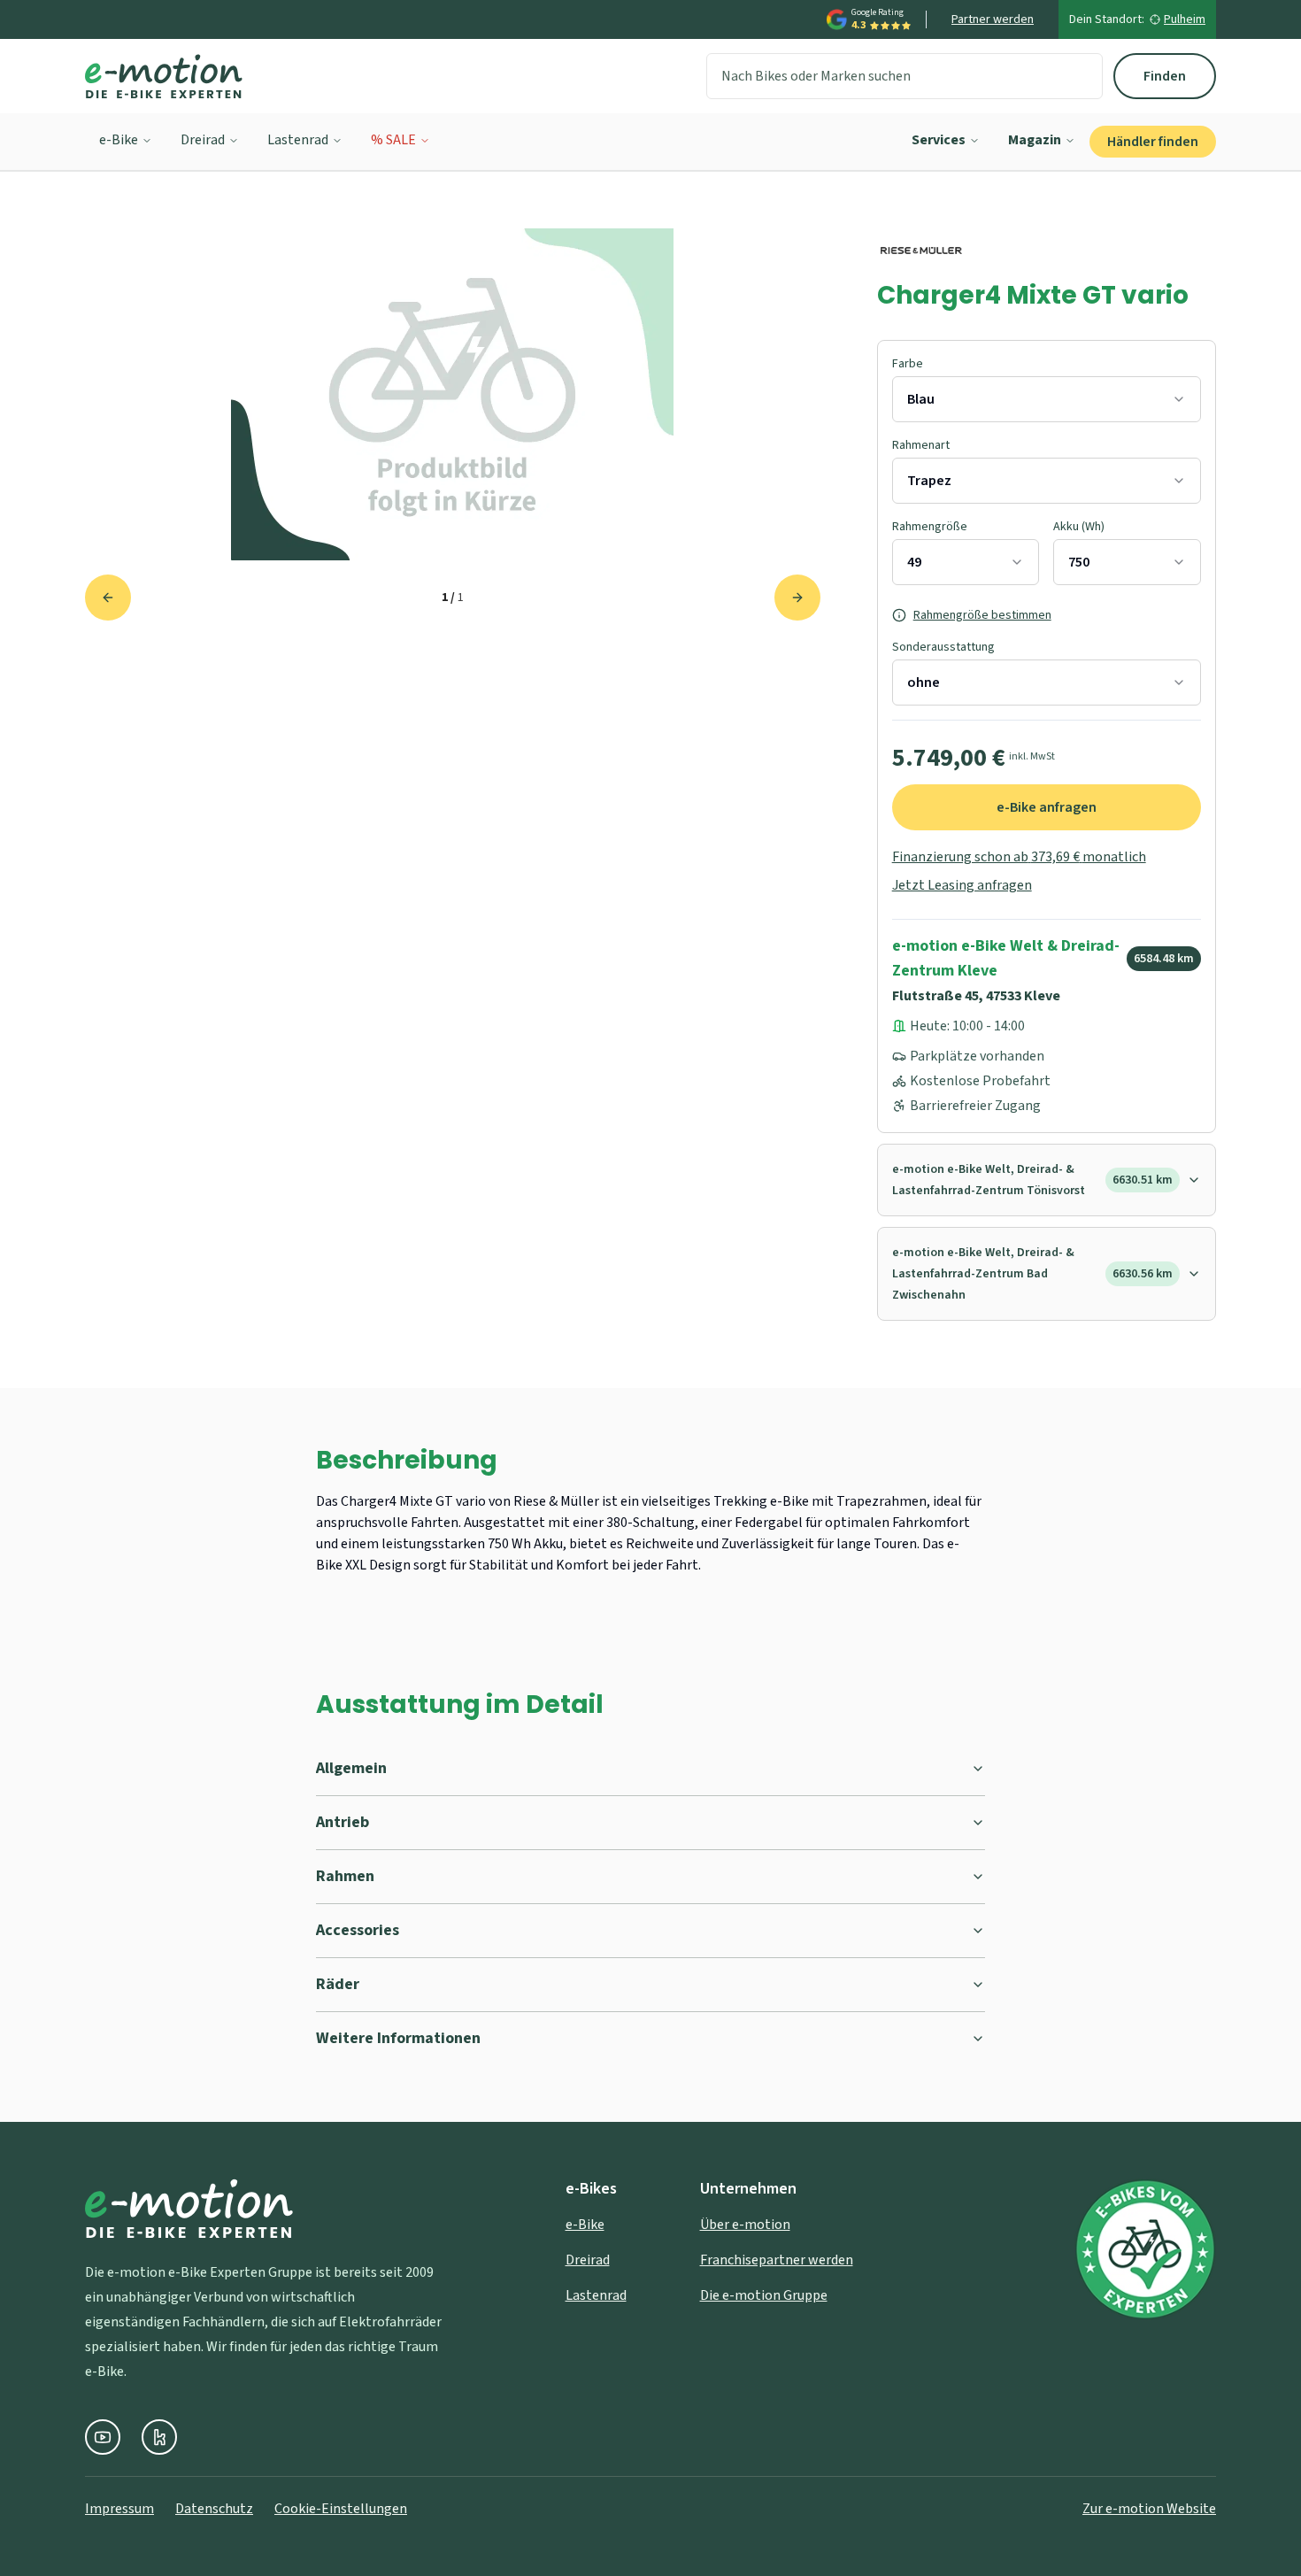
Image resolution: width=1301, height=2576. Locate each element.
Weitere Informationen (398, 2038)
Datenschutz (214, 2509)
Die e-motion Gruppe (764, 2295)
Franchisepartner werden (777, 2260)
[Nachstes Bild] (797, 598)
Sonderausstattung (943, 647)
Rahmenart (921, 445)
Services (939, 140)
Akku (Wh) (1079, 527)
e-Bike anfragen (1047, 807)
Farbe (908, 364)
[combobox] (1047, 399)
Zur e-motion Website (1149, 2509)
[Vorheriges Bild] (108, 598)
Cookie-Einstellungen (341, 2509)
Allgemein (351, 1768)
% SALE (393, 140)
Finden (1165, 76)
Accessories (358, 1930)
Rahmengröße (930, 527)
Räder (338, 1984)
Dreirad (203, 140)
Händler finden (1153, 142)
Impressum (119, 2509)
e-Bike (119, 140)
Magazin (1035, 140)
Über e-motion (745, 2225)
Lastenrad (298, 140)
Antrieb (343, 1822)
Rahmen (345, 1876)
